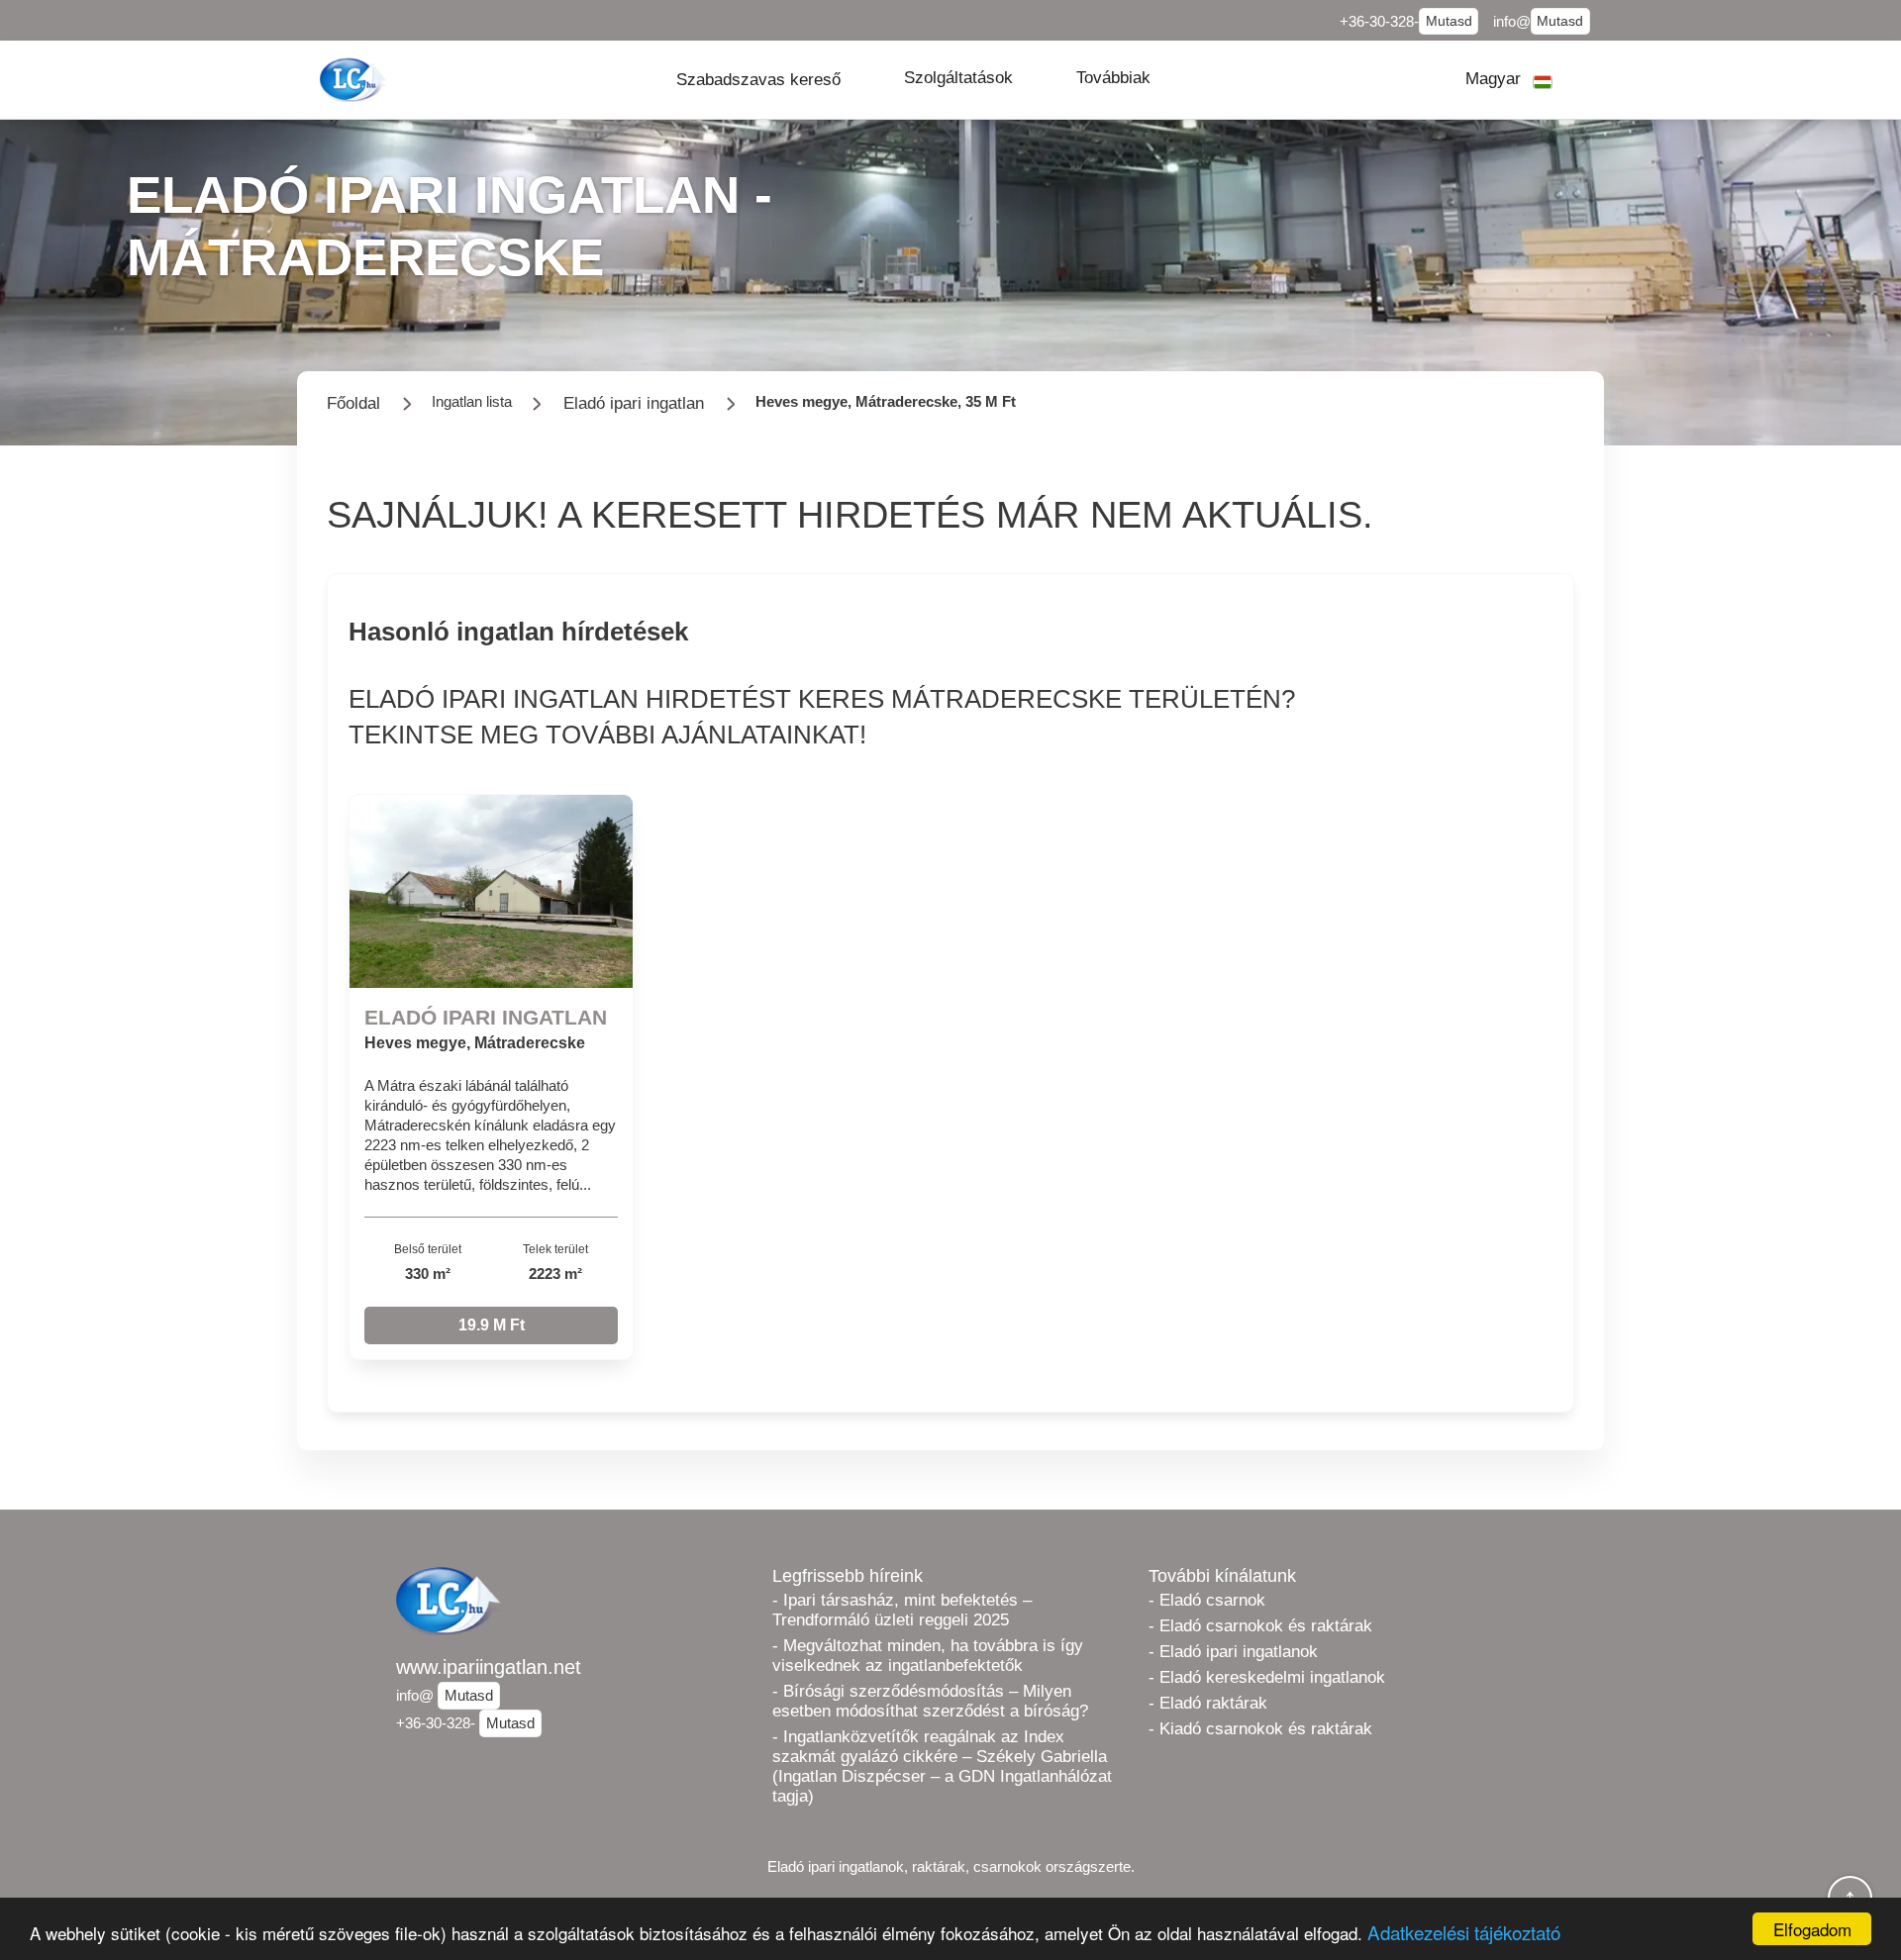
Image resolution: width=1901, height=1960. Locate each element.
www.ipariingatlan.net (489, 1667)
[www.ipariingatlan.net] (355, 80)
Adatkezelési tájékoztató (1464, 1932)
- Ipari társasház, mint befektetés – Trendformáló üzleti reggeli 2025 (902, 1610)
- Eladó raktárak (1208, 1703)
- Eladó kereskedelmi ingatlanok (1267, 1677)
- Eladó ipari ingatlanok (1233, 1652)
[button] (758, 80)
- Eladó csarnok (1207, 1600)
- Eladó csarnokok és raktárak (1260, 1626)
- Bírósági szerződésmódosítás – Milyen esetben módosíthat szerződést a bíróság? (930, 1701)
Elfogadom (1812, 1929)
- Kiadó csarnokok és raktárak (1260, 1729)
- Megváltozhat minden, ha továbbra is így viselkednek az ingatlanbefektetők (928, 1656)
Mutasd (1449, 21)
